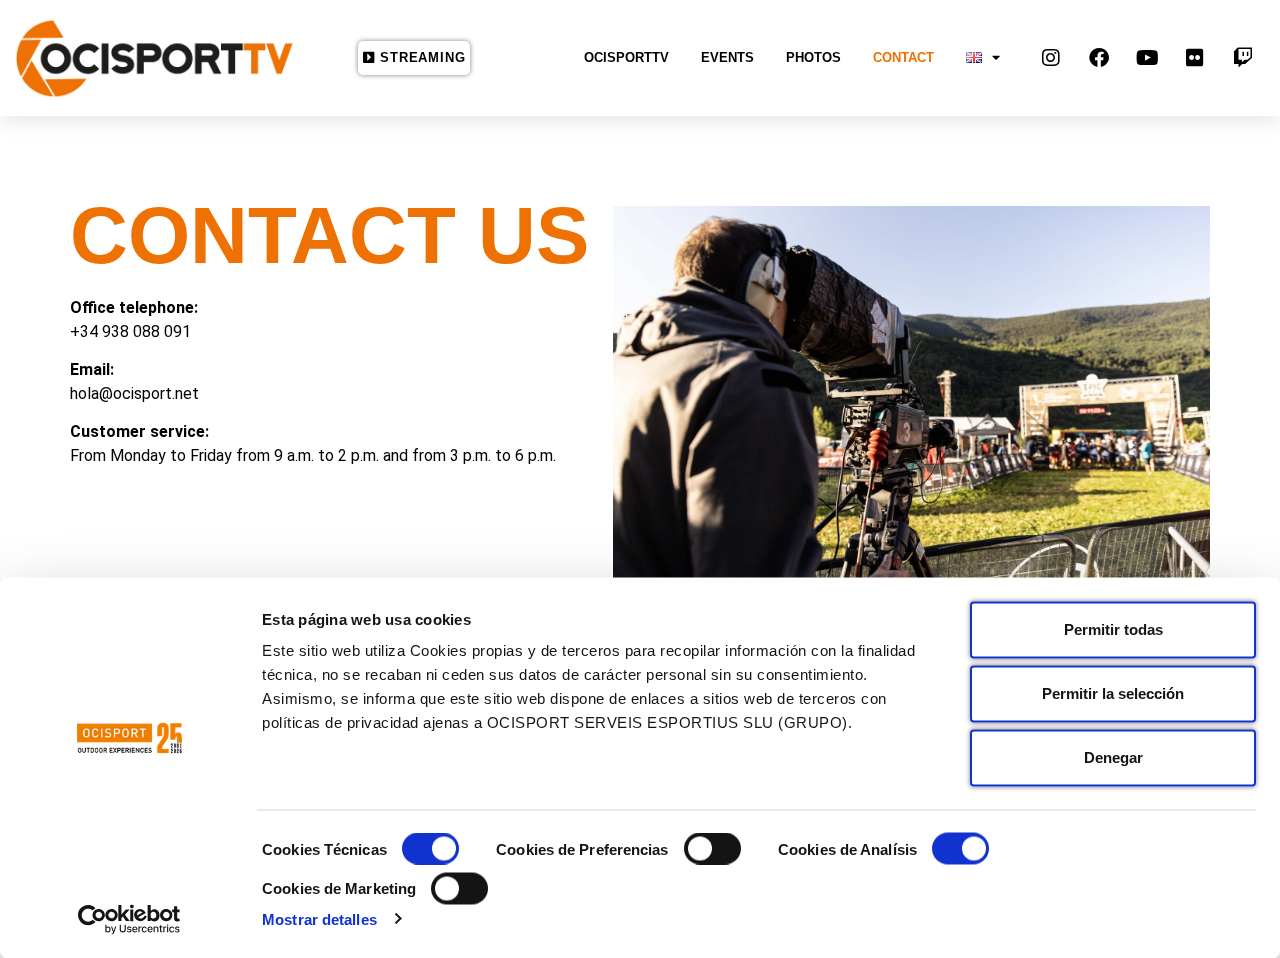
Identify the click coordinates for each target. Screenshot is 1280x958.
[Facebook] (1099, 58)
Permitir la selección (1113, 693)
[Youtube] (1147, 58)
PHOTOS (813, 57)
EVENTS (727, 57)
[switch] (712, 849)
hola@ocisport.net (134, 393)
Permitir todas (1113, 629)
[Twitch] (1243, 58)
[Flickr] (1195, 58)
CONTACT (903, 57)
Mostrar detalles (319, 918)
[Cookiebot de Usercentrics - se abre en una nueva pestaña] (129, 919)
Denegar (1113, 757)
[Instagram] (1051, 58)
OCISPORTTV (626, 57)
